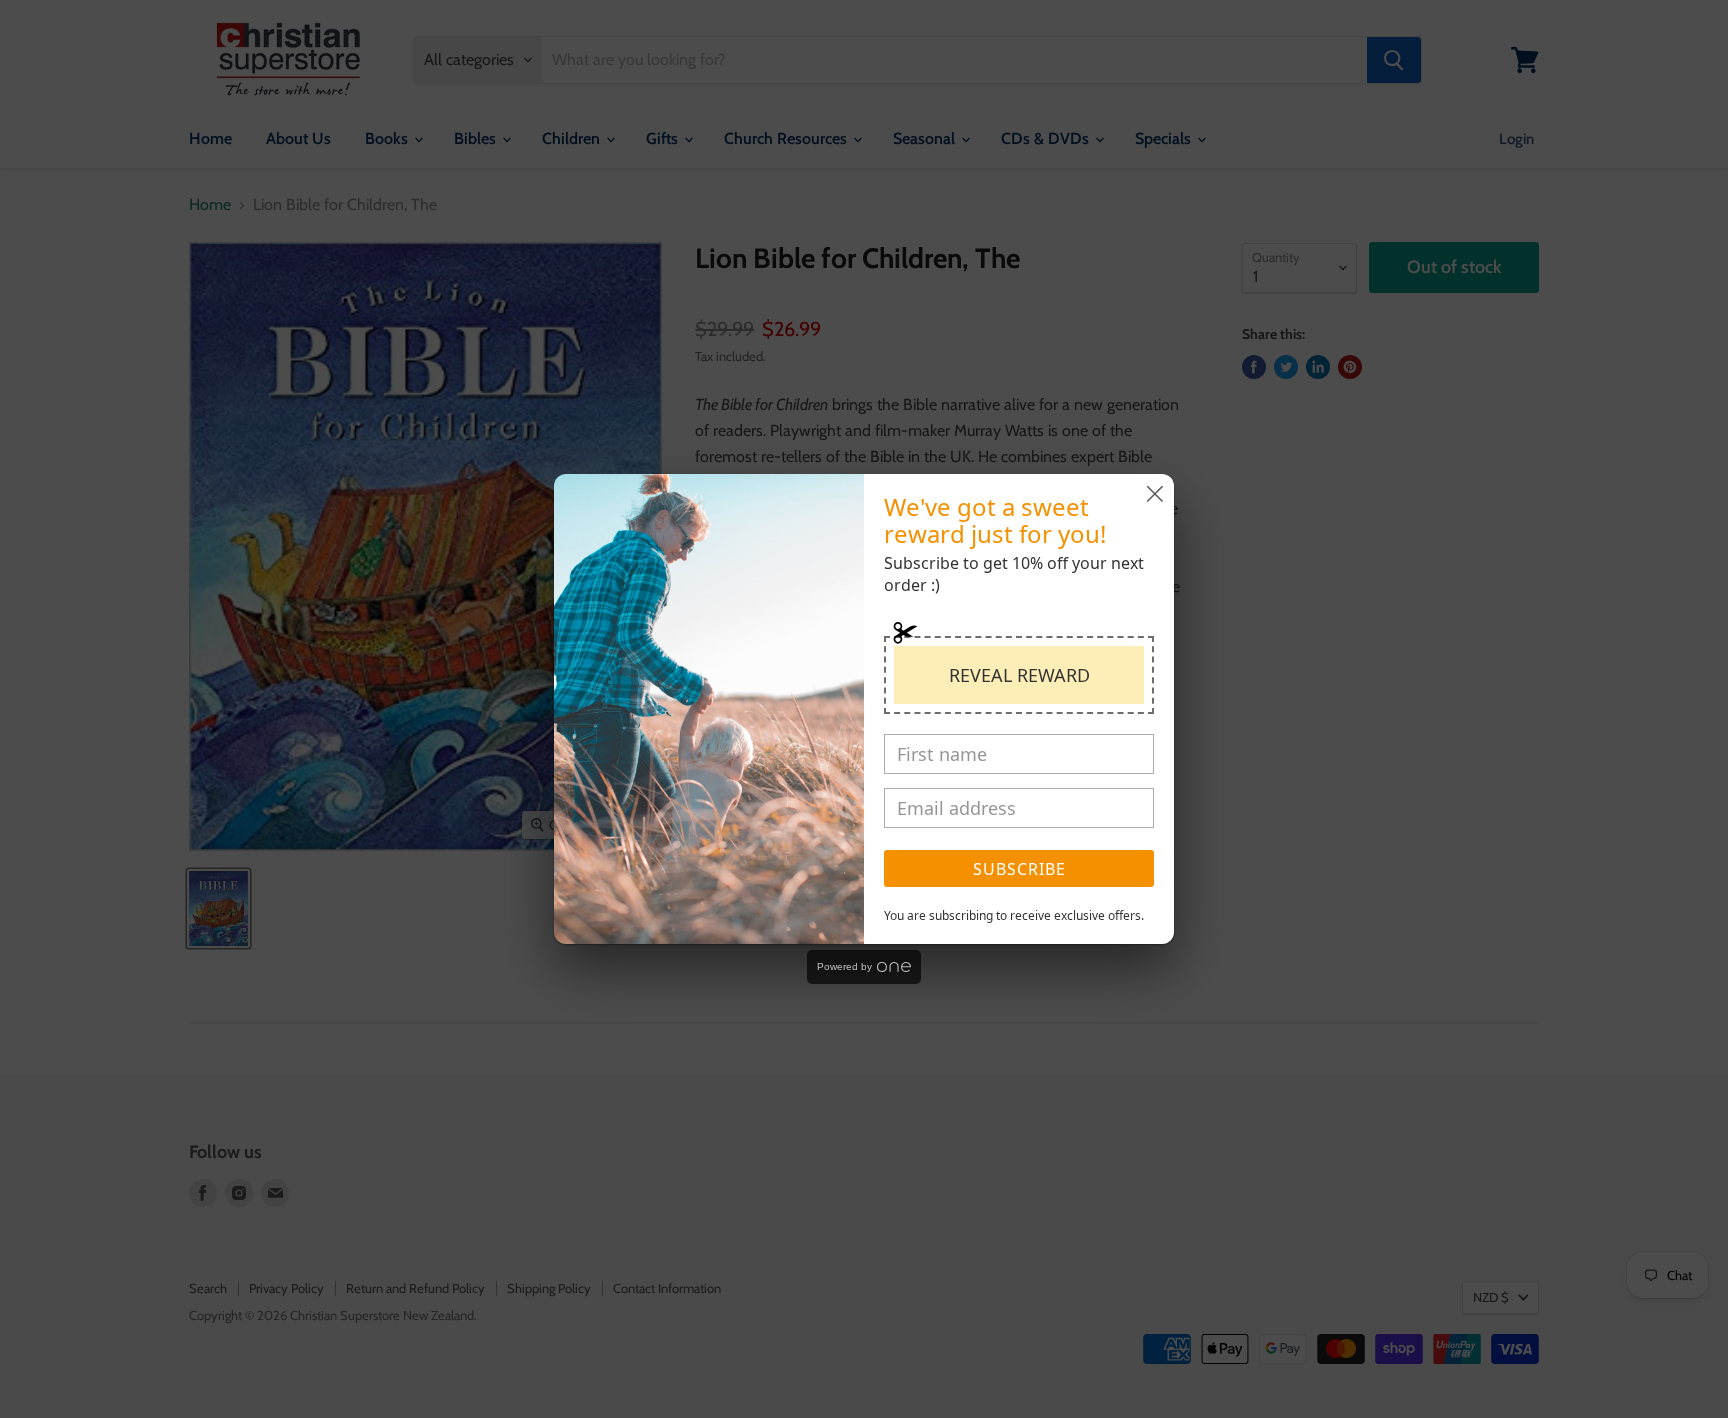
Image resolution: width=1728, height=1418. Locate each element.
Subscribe (1019, 869)
